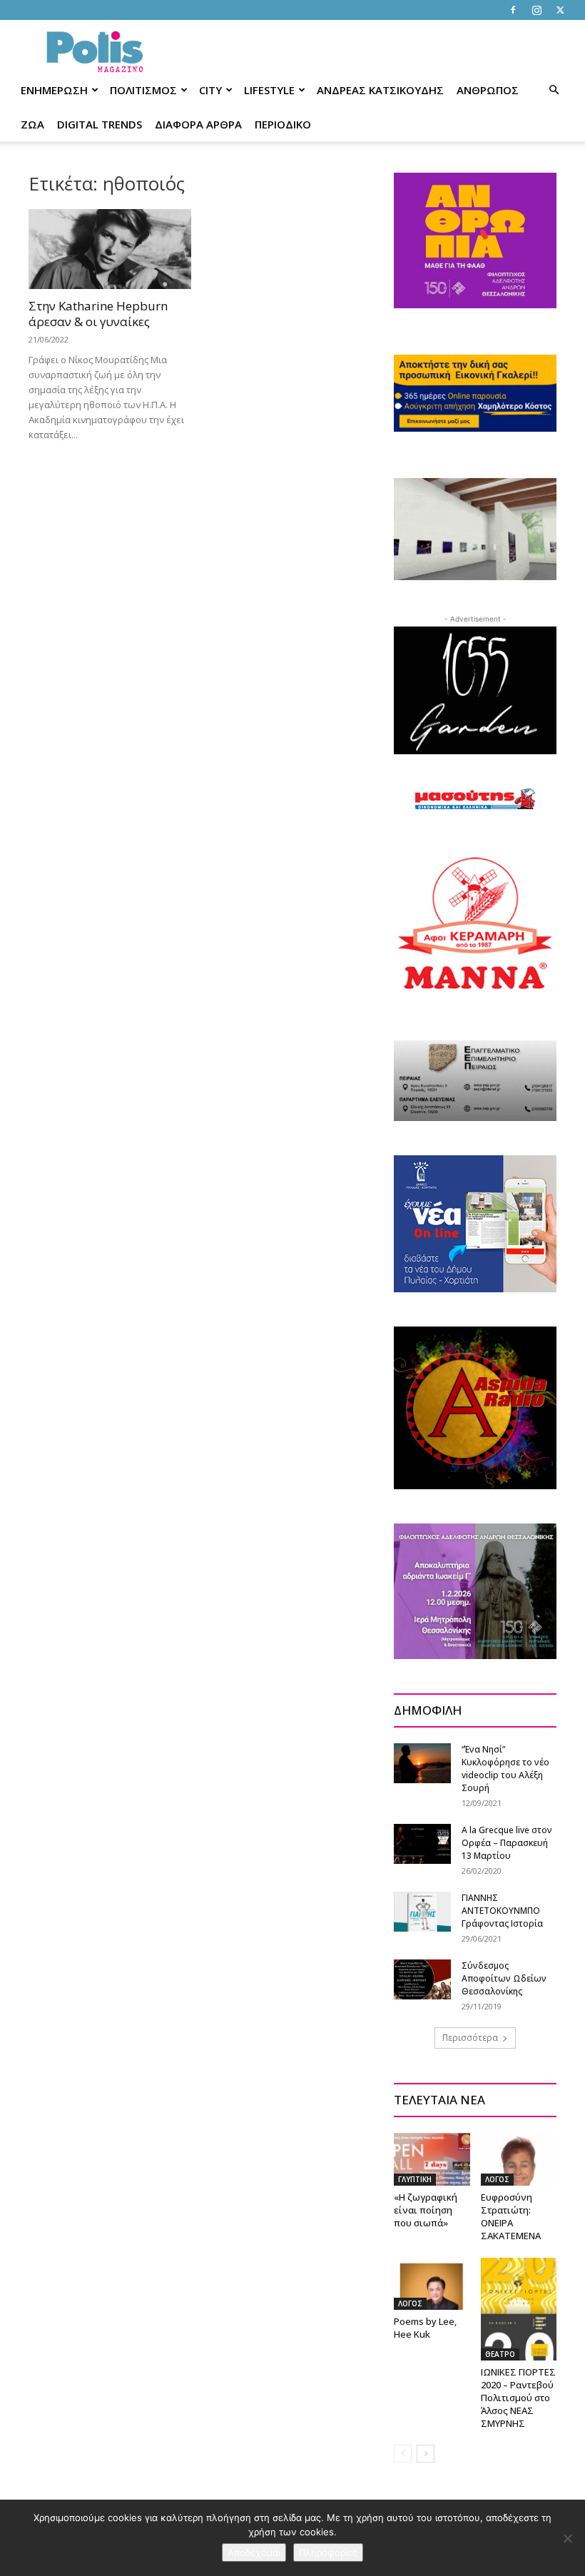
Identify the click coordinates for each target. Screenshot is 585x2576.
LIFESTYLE (269, 90)
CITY (210, 90)
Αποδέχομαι (254, 2552)
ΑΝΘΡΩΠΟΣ (488, 90)
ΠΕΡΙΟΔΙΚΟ (283, 124)
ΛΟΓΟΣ (497, 2179)
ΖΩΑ (32, 124)
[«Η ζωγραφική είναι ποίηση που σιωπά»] (432, 2159)
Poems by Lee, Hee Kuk (425, 2328)
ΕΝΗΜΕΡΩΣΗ (54, 90)
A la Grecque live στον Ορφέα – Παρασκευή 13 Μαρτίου (507, 1843)
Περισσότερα (470, 2038)
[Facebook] (513, 10)
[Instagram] (536, 10)
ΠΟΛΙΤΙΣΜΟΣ (143, 90)
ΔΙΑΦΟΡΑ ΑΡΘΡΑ (198, 124)
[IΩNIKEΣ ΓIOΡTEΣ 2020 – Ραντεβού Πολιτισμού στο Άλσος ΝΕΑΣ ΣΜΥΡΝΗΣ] (519, 2309)
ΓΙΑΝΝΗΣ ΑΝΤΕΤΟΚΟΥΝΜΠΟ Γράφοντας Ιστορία (502, 1911)
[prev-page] (403, 2454)
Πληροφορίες (328, 2552)
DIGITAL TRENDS (100, 124)
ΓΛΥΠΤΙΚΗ (415, 2179)
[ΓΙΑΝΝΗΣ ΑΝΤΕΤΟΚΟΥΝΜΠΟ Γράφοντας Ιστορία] (422, 1911)
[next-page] (426, 2454)
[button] (554, 90)
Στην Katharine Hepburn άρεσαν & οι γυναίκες (98, 314)
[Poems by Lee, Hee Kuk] (432, 2284)
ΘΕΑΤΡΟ (500, 2354)
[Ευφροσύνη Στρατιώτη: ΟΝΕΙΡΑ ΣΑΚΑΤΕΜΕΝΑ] (519, 2159)
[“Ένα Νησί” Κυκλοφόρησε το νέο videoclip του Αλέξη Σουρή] (422, 1763)
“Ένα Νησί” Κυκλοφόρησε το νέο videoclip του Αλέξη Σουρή (505, 1769)
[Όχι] (567, 2538)
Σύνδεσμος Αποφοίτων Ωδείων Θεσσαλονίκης (504, 1978)
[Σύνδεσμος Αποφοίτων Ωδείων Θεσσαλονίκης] (422, 1979)
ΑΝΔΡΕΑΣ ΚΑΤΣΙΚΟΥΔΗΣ (380, 90)
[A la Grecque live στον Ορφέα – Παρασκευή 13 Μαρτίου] (422, 1844)
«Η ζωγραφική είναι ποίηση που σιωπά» (426, 2210)
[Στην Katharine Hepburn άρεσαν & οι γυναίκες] (110, 249)
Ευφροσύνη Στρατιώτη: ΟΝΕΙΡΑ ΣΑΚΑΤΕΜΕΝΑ (511, 2216)
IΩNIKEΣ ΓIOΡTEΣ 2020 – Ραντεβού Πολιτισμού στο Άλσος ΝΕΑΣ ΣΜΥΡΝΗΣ (518, 2398)
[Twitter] (560, 10)
